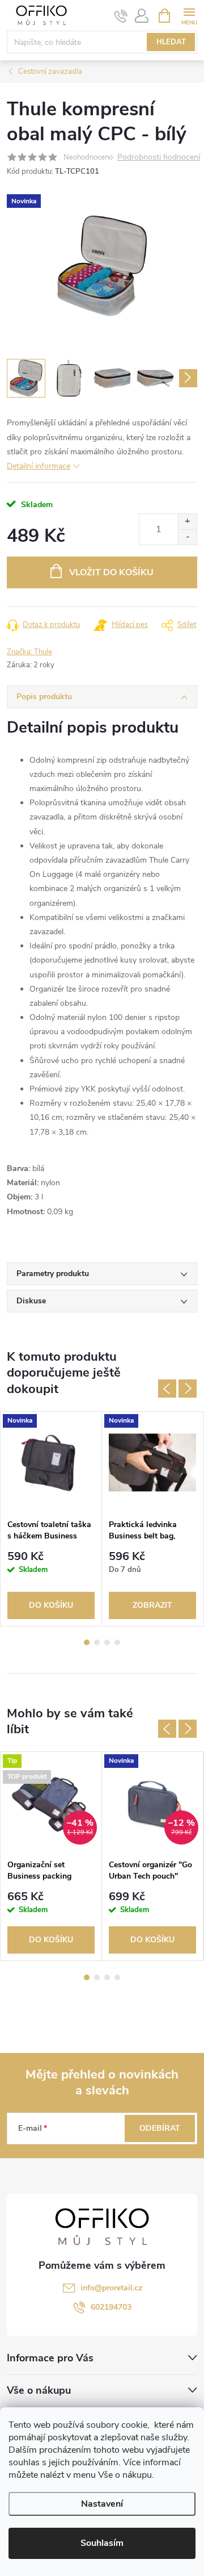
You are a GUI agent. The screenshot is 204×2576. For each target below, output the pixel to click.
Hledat (171, 42)
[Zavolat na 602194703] (121, 16)
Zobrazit (152, 1605)
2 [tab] (97, 1642)
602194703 (111, 2307)
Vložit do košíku (111, 572)
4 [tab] (117, 1642)
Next (188, 1389)
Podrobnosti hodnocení (159, 158)
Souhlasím (102, 2543)
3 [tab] (107, 1642)
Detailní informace (39, 466)
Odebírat (160, 2128)
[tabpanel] (51, 1519)
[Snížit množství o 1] (187, 537)
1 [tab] (87, 1642)
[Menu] (189, 15)
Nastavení (102, 2504)
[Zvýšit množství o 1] (187, 522)
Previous (167, 1389)
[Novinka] (51, 1463)
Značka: (29, 652)
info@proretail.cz (111, 2288)
